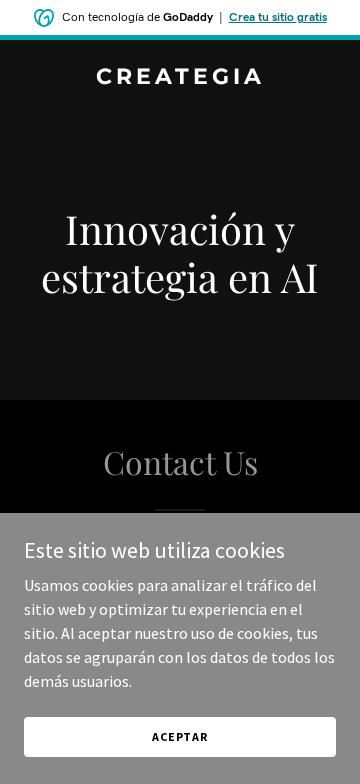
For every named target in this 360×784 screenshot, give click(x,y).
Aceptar (180, 736)
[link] (180, 78)
